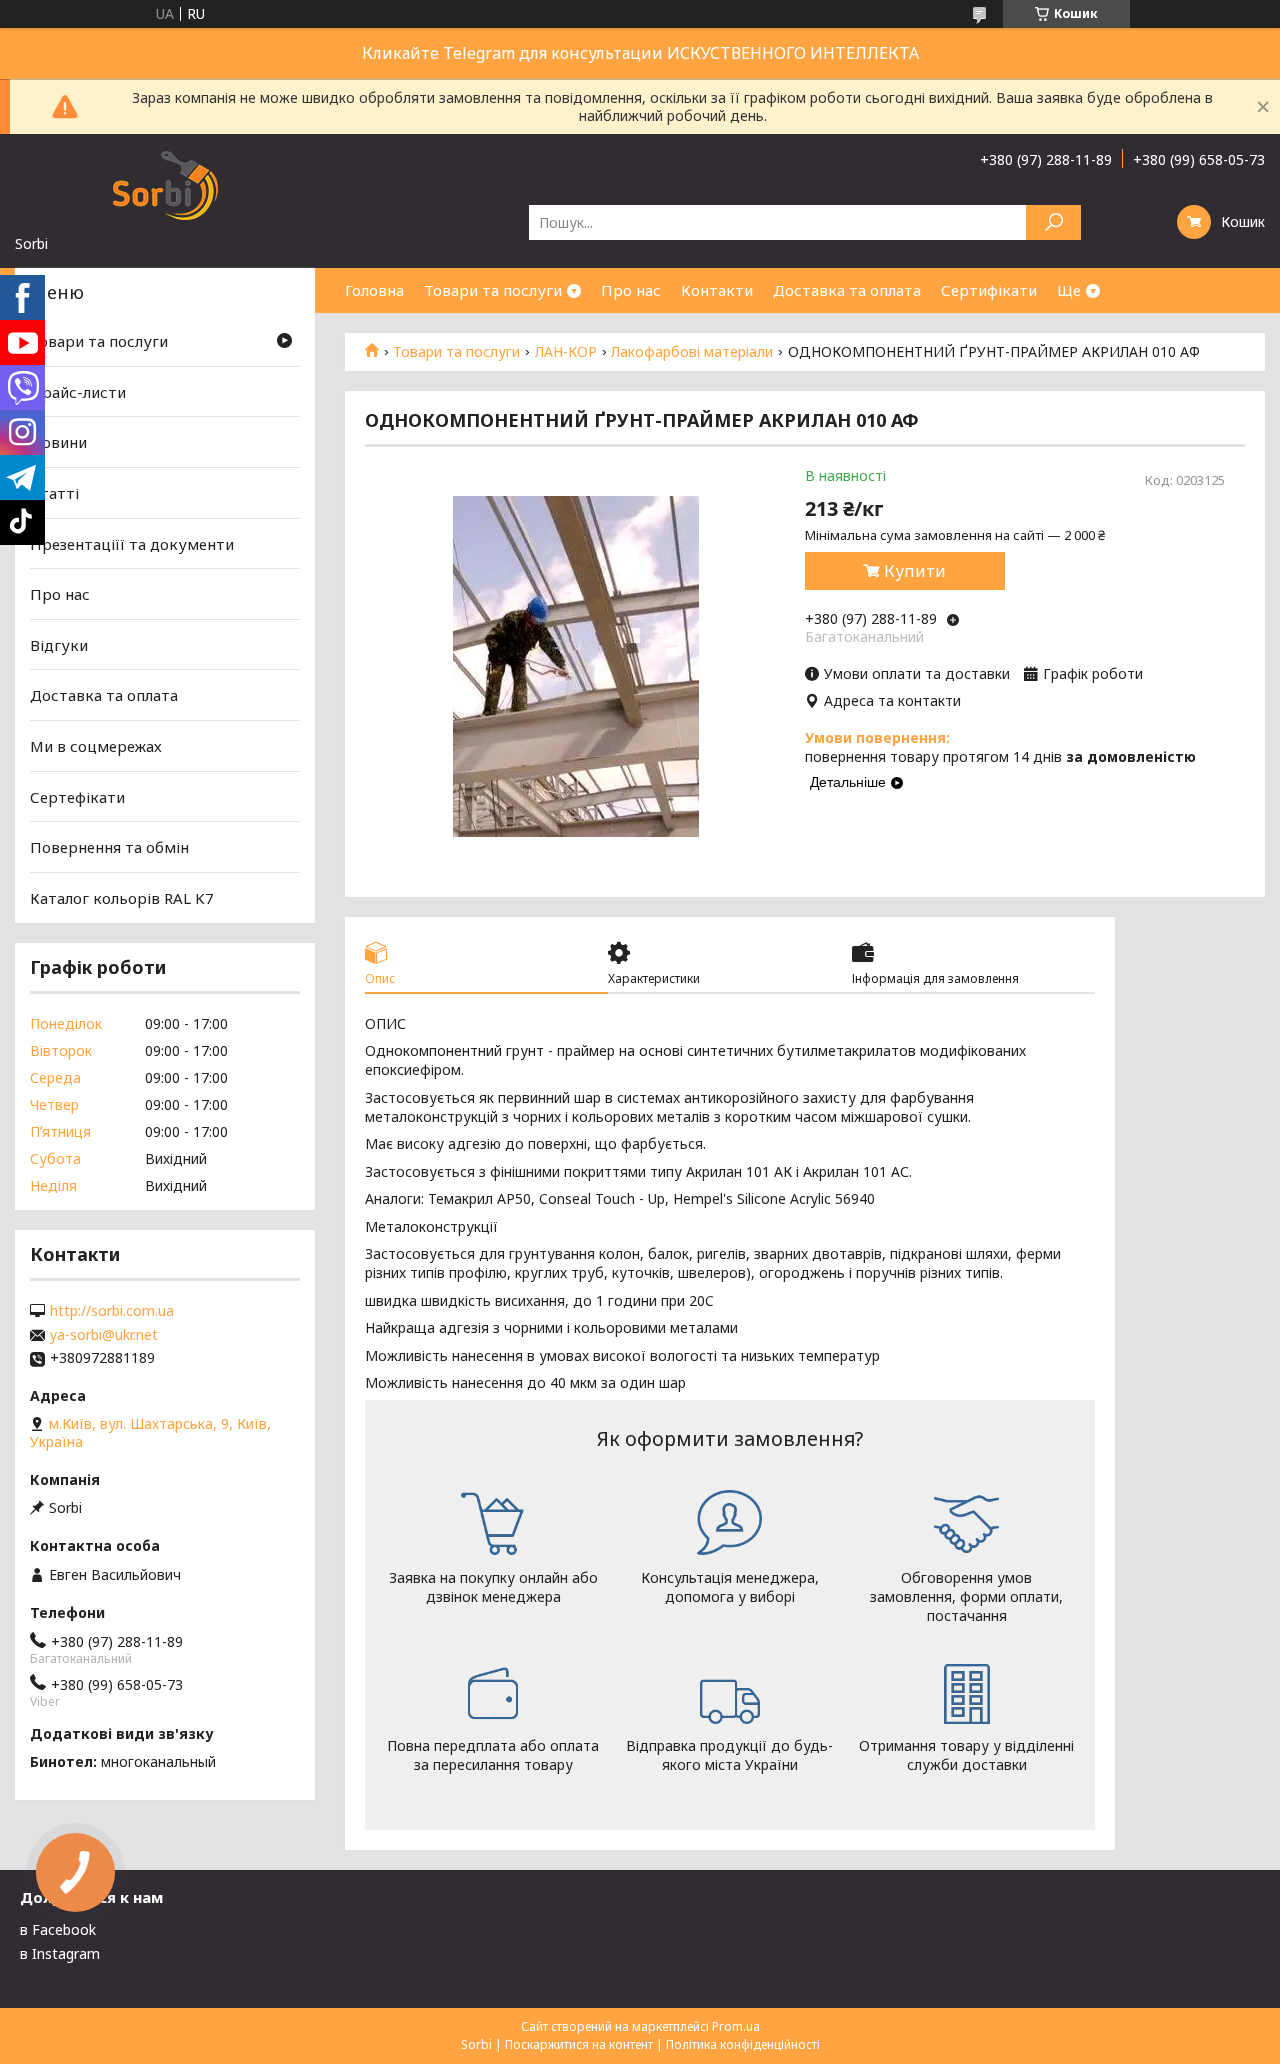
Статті (54, 493)
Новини (58, 442)
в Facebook (58, 1929)
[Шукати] (1053, 222)
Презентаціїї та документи (132, 543)
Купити (915, 571)
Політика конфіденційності (743, 2044)
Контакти (717, 290)
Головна (374, 290)
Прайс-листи (78, 392)
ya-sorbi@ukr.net (104, 1335)
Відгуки (59, 645)
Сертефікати (77, 797)
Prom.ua (736, 2026)
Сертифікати (989, 290)
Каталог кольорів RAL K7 (122, 898)
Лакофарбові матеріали (692, 352)
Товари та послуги (493, 290)
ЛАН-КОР (566, 352)
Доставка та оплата (847, 290)
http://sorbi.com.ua (112, 1311)
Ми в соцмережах (96, 746)
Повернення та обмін (109, 847)
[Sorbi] (165, 184)
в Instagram (60, 1953)
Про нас (631, 290)
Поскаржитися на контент (579, 2044)
